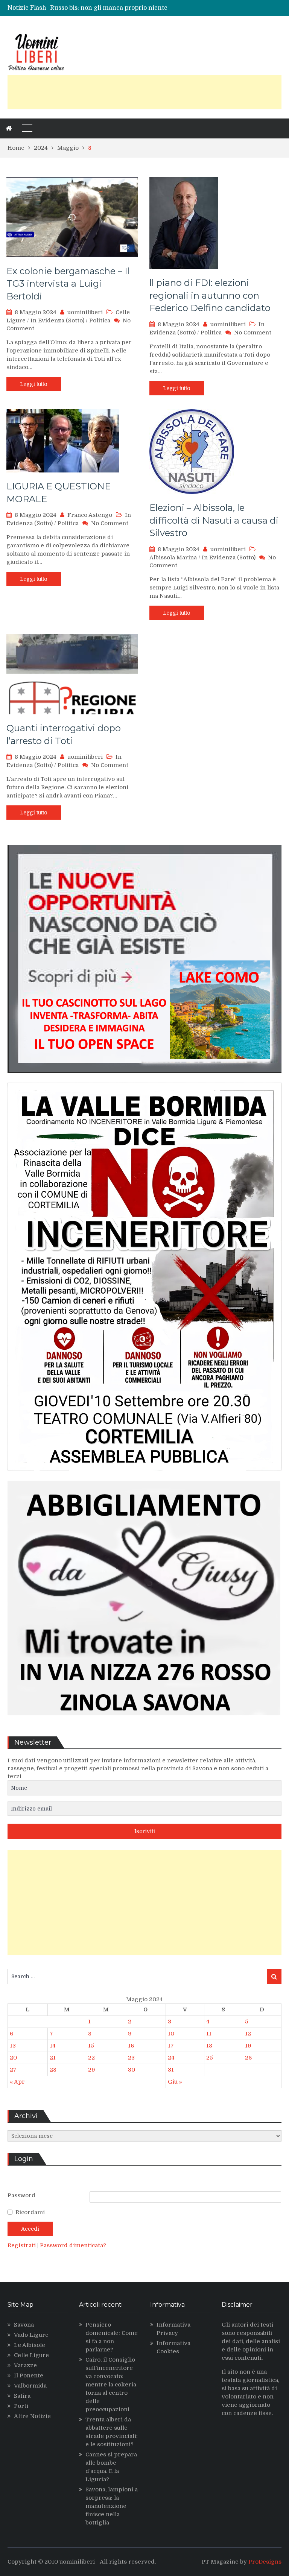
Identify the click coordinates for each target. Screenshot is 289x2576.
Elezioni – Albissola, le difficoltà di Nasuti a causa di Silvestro (214, 520)
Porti (21, 2406)
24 (171, 2058)
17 (171, 2046)
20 (13, 2058)
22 (91, 2058)
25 (210, 2058)
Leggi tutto (34, 384)
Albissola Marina (173, 557)
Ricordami (30, 2212)
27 (13, 2070)
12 (248, 2034)
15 (91, 2046)
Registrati (22, 2245)
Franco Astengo (90, 515)
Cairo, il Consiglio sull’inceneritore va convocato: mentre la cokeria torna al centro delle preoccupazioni (111, 2385)
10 (171, 2034)
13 (13, 2046)
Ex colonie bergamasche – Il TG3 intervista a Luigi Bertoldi (68, 284)
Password (21, 2195)
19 (248, 2046)
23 (131, 2058)
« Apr (17, 2082)
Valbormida (30, 2386)
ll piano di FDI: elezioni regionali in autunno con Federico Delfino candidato (210, 295)
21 (53, 2058)
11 (209, 2034)
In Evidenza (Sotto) (57, 320)
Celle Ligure (31, 2355)
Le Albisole (30, 2345)
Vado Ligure (31, 2335)
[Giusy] (144, 1721)
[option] (111, 8)
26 (248, 2058)
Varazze (25, 2365)
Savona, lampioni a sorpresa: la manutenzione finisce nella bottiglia (112, 2506)
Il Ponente (29, 2376)
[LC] (144, 1078)
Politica (100, 320)
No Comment (253, 333)
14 (53, 2046)
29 (92, 2070)
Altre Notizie (32, 2416)
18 (209, 2046)
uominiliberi (85, 312)
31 (171, 2070)
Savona (24, 2325)
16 (131, 2046)
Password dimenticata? (73, 2245)
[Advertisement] (144, 92)
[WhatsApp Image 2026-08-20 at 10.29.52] (144, 1476)
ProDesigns (265, 2562)
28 (53, 2070)
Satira (22, 2396)
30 (132, 2070)
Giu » (175, 2082)
